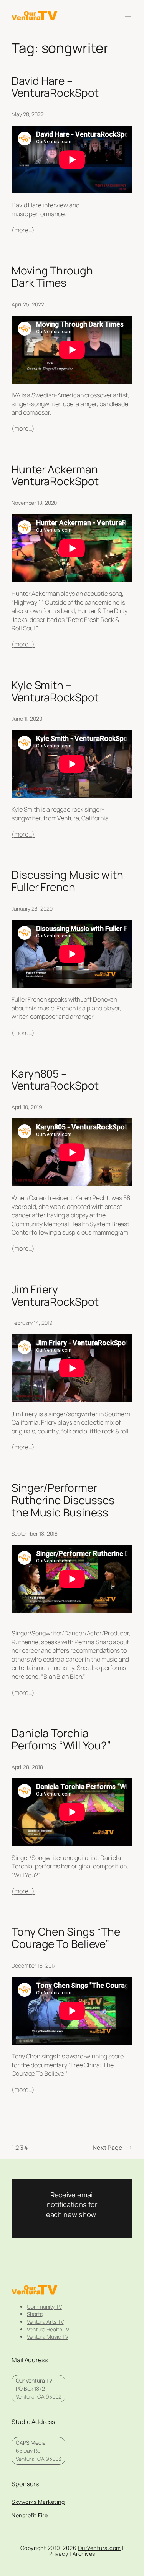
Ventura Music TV (47, 2337)
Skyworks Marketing (38, 2502)
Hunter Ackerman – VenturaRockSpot (59, 475)
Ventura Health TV (48, 2329)
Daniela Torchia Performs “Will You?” (61, 1739)
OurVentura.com (99, 2548)
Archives (84, 2554)
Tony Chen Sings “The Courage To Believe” (66, 1938)
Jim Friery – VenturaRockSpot (55, 1295)
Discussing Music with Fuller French (67, 881)
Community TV (44, 2307)
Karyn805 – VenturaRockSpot (55, 1080)
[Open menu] (128, 15)
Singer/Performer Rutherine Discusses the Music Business (63, 1500)
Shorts (35, 2314)
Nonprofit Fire (30, 2515)
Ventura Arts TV (45, 2322)
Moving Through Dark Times (52, 277)
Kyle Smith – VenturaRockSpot (55, 691)
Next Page (113, 2148)
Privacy (59, 2554)
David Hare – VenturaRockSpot (55, 87)
